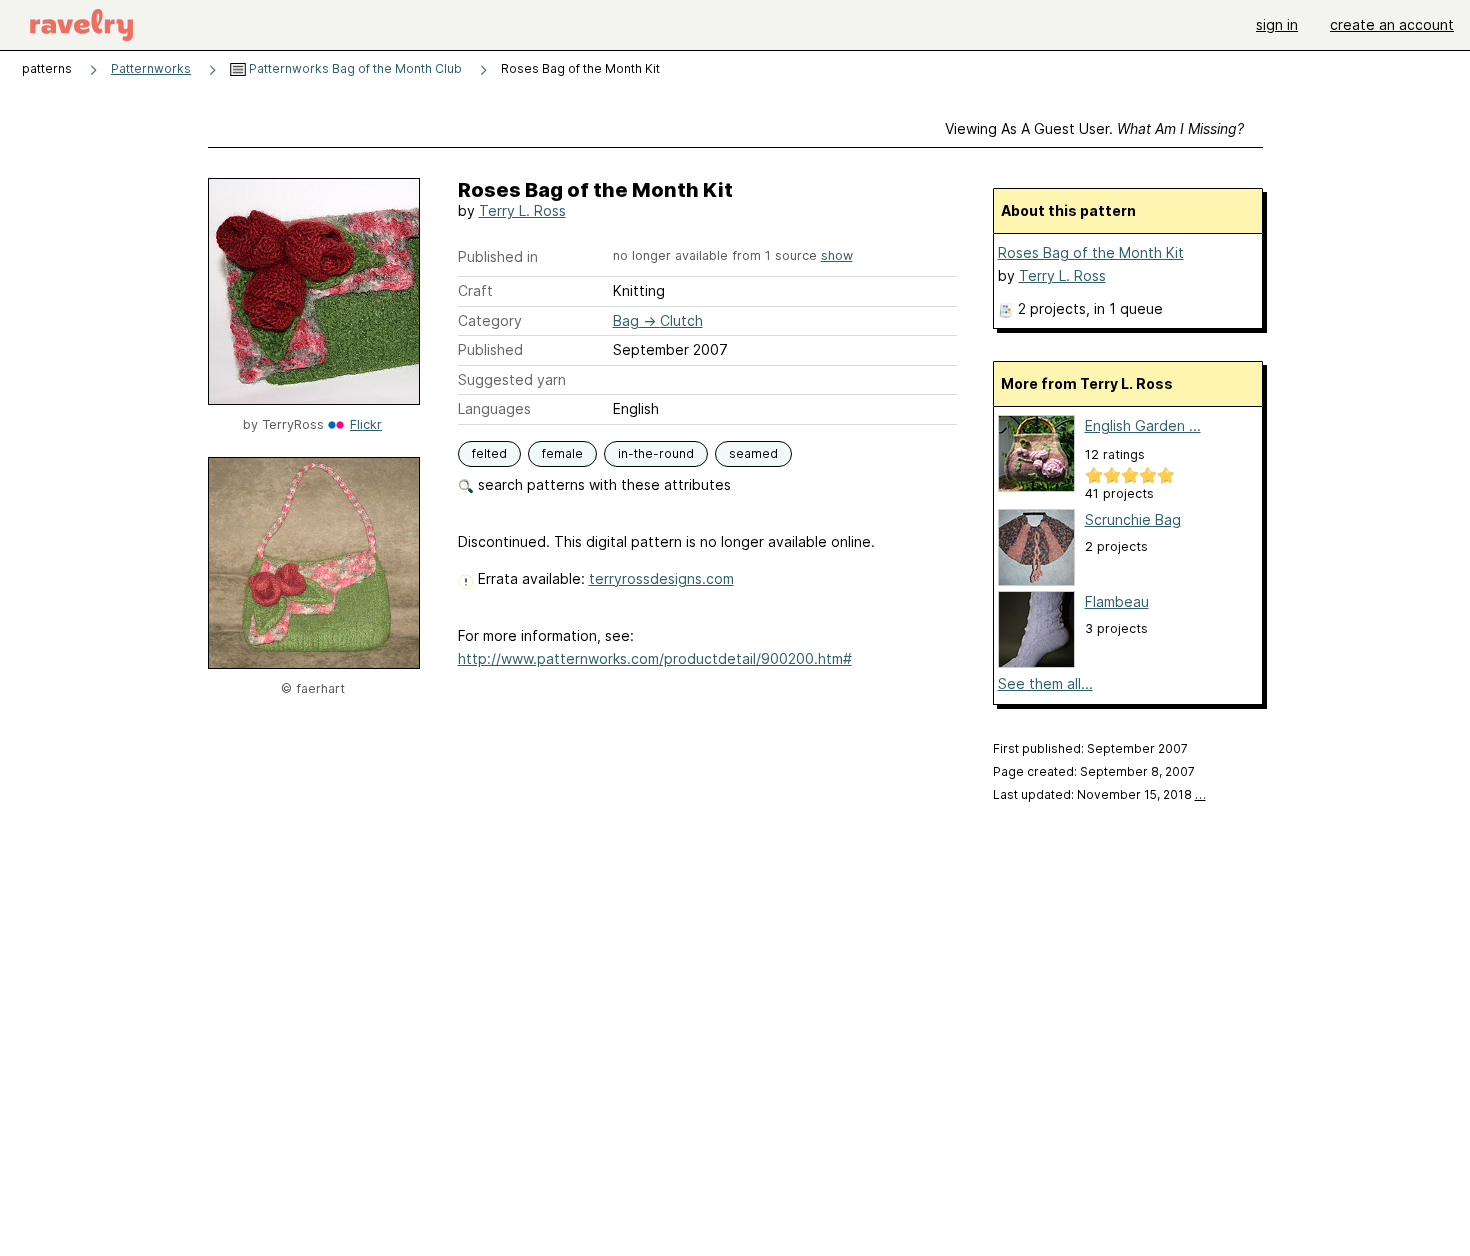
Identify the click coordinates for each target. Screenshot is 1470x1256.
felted (489, 453)
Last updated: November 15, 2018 (1099, 794)
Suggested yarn (512, 379)
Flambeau (1117, 601)
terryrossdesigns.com (661, 578)
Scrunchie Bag (1133, 519)
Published (490, 349)
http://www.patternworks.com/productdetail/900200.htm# (655, 658)
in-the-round (656, 453)
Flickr (366, 424)
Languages (494, 408)
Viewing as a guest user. (1094, 128)
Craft (475, 290)
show (837, 255)
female (562, 453)
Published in (498, 256)
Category (490, 320)
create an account (1392, 24)
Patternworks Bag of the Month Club (354, 68)
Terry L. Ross (522, 210)
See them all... (1045, 683)
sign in (1277, 24)
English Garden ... (1143, 425)
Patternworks (151, 68)
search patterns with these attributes (602, 484)
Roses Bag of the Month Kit (1091, 252)
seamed (753, 453)
